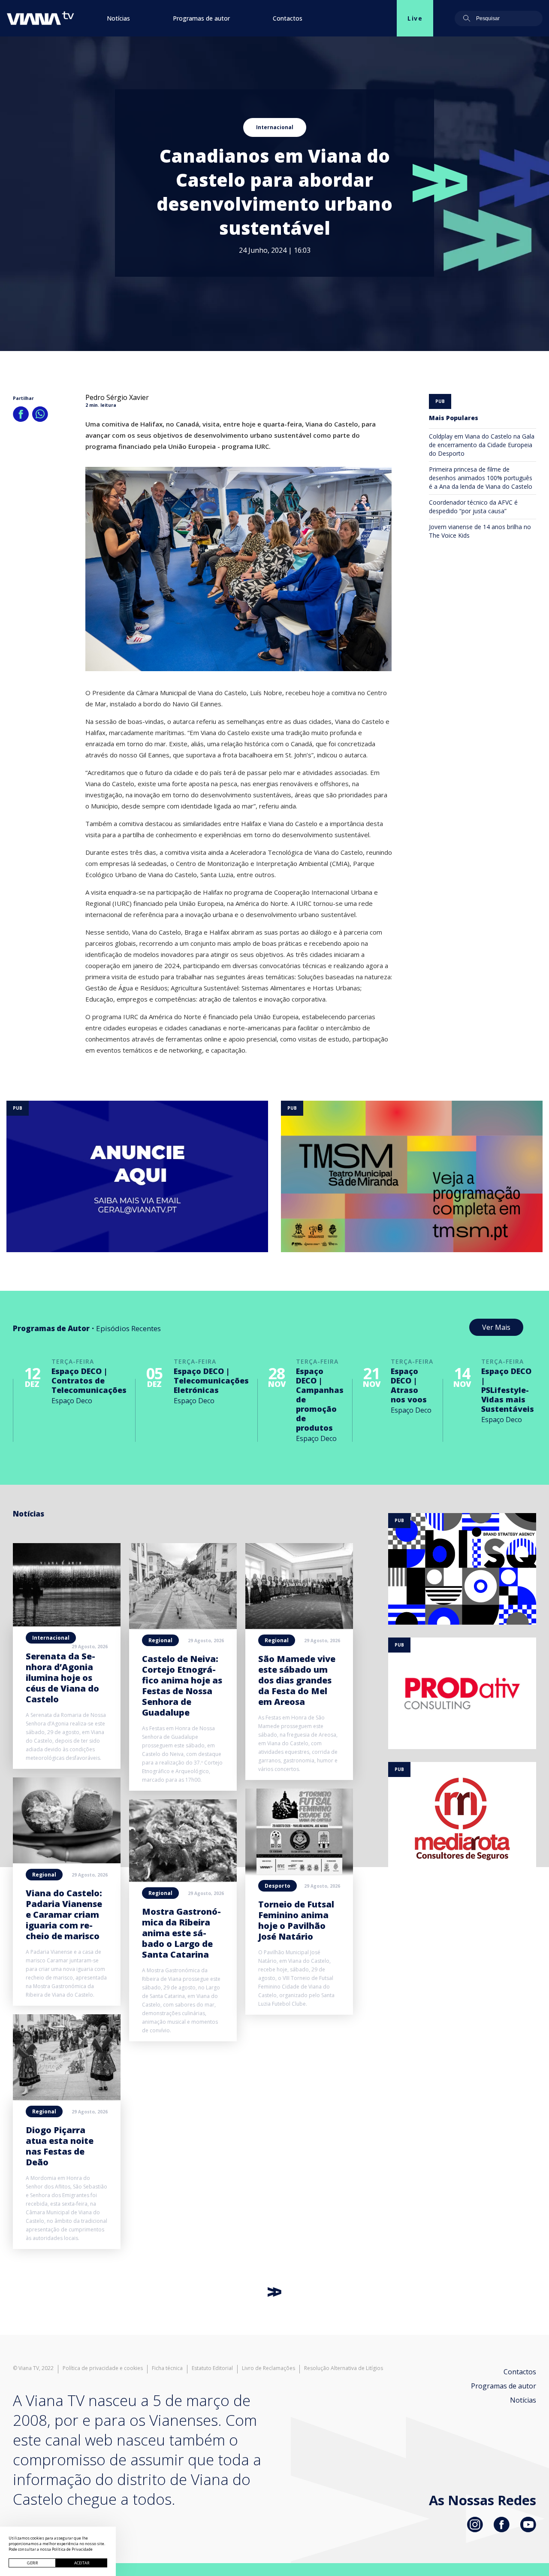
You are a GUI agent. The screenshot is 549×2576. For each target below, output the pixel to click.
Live (415, 18)
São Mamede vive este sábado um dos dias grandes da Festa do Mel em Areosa (297, 1680)
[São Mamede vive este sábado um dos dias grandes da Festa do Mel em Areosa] (299, 1626)
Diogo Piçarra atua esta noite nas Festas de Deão (60, 2146)
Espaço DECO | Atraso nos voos (409, 1385)
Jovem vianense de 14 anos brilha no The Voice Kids (480, 531)
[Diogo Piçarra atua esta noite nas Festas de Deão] (67, 2098)
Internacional (275, 127)
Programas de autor (201, 18)
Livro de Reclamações (268, 2368)
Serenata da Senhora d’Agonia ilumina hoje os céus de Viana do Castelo (62, 1678)
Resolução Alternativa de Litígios (344, 2368)
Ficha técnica (167, 2368)
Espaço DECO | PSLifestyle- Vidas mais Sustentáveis (508, 1390)
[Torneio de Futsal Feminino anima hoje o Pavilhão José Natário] (299, 1872)
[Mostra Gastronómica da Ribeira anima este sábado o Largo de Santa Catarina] (183, 1879)
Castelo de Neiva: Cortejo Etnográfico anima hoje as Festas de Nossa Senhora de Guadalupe (182, 1686)
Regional (44, 1875)
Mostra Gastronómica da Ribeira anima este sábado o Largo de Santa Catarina (181, 1933)
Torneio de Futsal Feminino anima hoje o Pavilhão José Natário (296, 1920)
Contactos (288, 18)
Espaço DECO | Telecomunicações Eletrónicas (211, 1380)
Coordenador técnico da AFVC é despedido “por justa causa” (473, 507)
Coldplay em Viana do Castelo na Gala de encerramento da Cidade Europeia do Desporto (482, 445)
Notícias (118, 18)
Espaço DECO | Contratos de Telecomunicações (89, 1380)
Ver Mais (496, 1327)
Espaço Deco (72, 1401)
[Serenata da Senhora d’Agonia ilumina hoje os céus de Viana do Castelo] (67, 1624)
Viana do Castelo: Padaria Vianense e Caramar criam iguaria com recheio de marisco (64, 1915)
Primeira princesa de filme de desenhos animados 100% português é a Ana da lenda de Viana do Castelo (481, 478)
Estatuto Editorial (212, 2368)
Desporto (278, 1886)
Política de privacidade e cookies (103, 2368)
